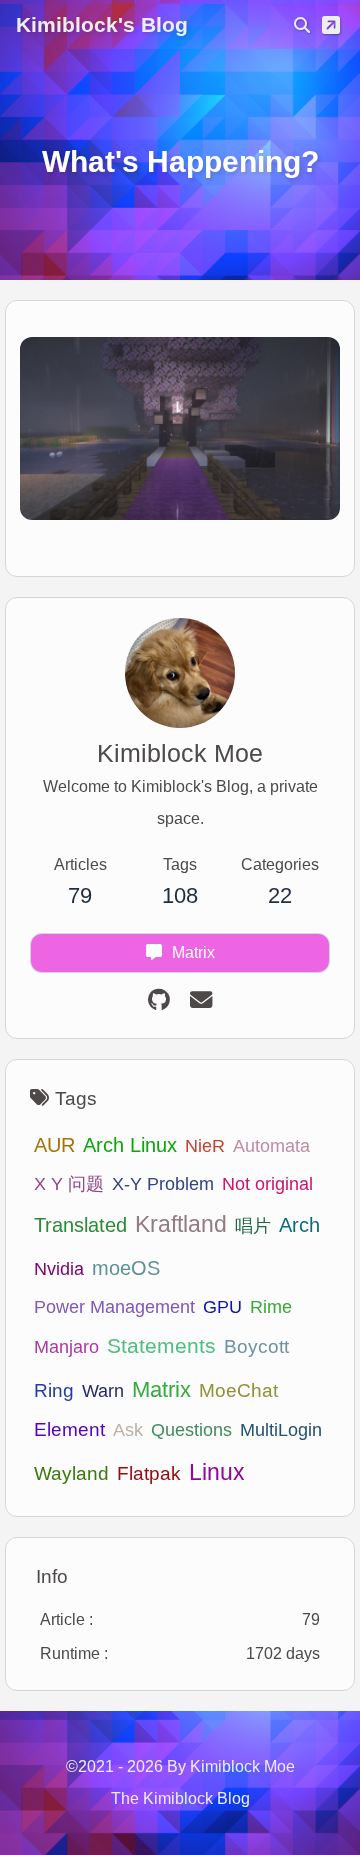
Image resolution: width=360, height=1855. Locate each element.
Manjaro (66, 1346)
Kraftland (181, 1224)
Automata (271, 1145)
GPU (222, 1306)
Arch (299, 1224)
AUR (54, 1145)
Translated (80, 1225)
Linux (217, 1472)
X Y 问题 (69, 1183)
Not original (267, 1183)
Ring (54, 1390)
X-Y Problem (163, 1183)
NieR (205, 1145)
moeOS (126, 1267)
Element (69, 1429)
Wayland (71, 1473)
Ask (128, 1429)
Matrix (161, 1389)
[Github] (159, 1000)
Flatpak (149, 1473)
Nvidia (59, 1268)
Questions (191, 1429)
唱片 (253, 1225)
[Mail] (201, 1000)
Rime (271, 1306)
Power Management (114, 1306)
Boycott (256, 1346)
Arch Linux (130, 1144)
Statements (161, 1345)
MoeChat (238, 1390)
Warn (103, 1390)
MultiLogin (281, 1429)
